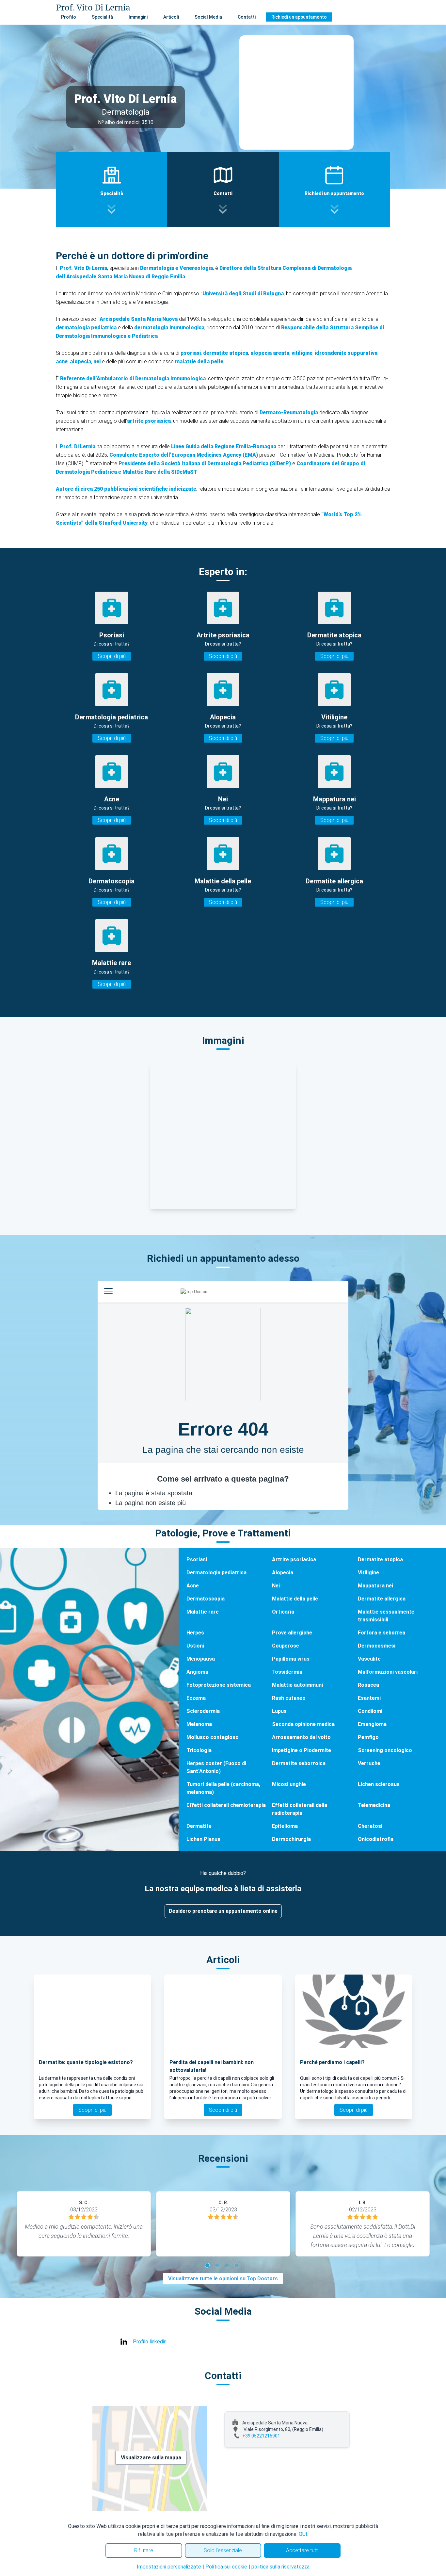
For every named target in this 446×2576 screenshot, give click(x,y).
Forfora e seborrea (382, 1633)
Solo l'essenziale (223, 2550)
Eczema (196, 1698)
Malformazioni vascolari (388, 1672)
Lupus (279, 1711)
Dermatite (199, 1826)
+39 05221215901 (261, 2436)
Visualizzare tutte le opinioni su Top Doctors (223, 2279)
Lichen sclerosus (379, 1784)
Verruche (369, 1763)
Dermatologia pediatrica (216, 1573)
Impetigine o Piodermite (302, 1750)
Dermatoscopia (206, 1599)
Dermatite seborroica (299, 1763)
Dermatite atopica (380, 1559)
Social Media (208, 17)
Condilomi (370, 1711)
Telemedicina (374, 1805)
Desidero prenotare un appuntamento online (223, 1911)
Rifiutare (144, 2550)
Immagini (138, 17)
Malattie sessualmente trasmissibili (386, 1616)
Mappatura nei (375, 1586)
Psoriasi (197, 1559)
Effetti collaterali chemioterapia (226, 1805)
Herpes (195, 1633)
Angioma (197, 1672)
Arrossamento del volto (301, 1737)
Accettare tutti (302, 2550)
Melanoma (199, 1724)
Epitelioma (285, 1826)
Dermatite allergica (382, 1599)
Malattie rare (203, 1612)
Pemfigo (368, 1737)
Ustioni (195, 1646)
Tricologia (199, 1750)
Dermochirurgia (291, 1839)
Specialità (102, 17)
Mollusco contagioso (213, 1737)
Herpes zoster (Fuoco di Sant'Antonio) (216, 1767)
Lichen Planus (203, 1839)
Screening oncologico (385, 1750)
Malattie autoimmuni (297, 1685)
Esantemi (369, 1698)
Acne (193, 1586)
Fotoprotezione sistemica (219, 1685)
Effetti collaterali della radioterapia (300, 1809)
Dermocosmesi (377, 1646)
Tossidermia (287, 1672)
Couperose (286, 1646)
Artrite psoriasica (294, 1559)
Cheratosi (370, 1826)
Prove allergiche (292, 1633)
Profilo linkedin (150, 2342)
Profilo (69, 17)
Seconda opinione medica (303, 1724)
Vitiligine (368, 1573)
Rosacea (368, 1685)
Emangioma (372, 1724)
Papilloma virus (291, 1659)
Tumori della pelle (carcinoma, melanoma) (223, 1788)
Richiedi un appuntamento (299, 17)
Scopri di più (112, 656)
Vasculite (369, 1659)
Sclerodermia (203, 1711)
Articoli (171, 17)
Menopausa (201, 1659)
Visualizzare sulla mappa (151, 2458)
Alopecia (283, 1573)
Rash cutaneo (289, 1698)
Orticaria (283, 1612)
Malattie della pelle (295, 1599)
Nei (276, 1586)
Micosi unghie (289, 1784)
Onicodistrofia (376, 1839)
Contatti (247, 17)
